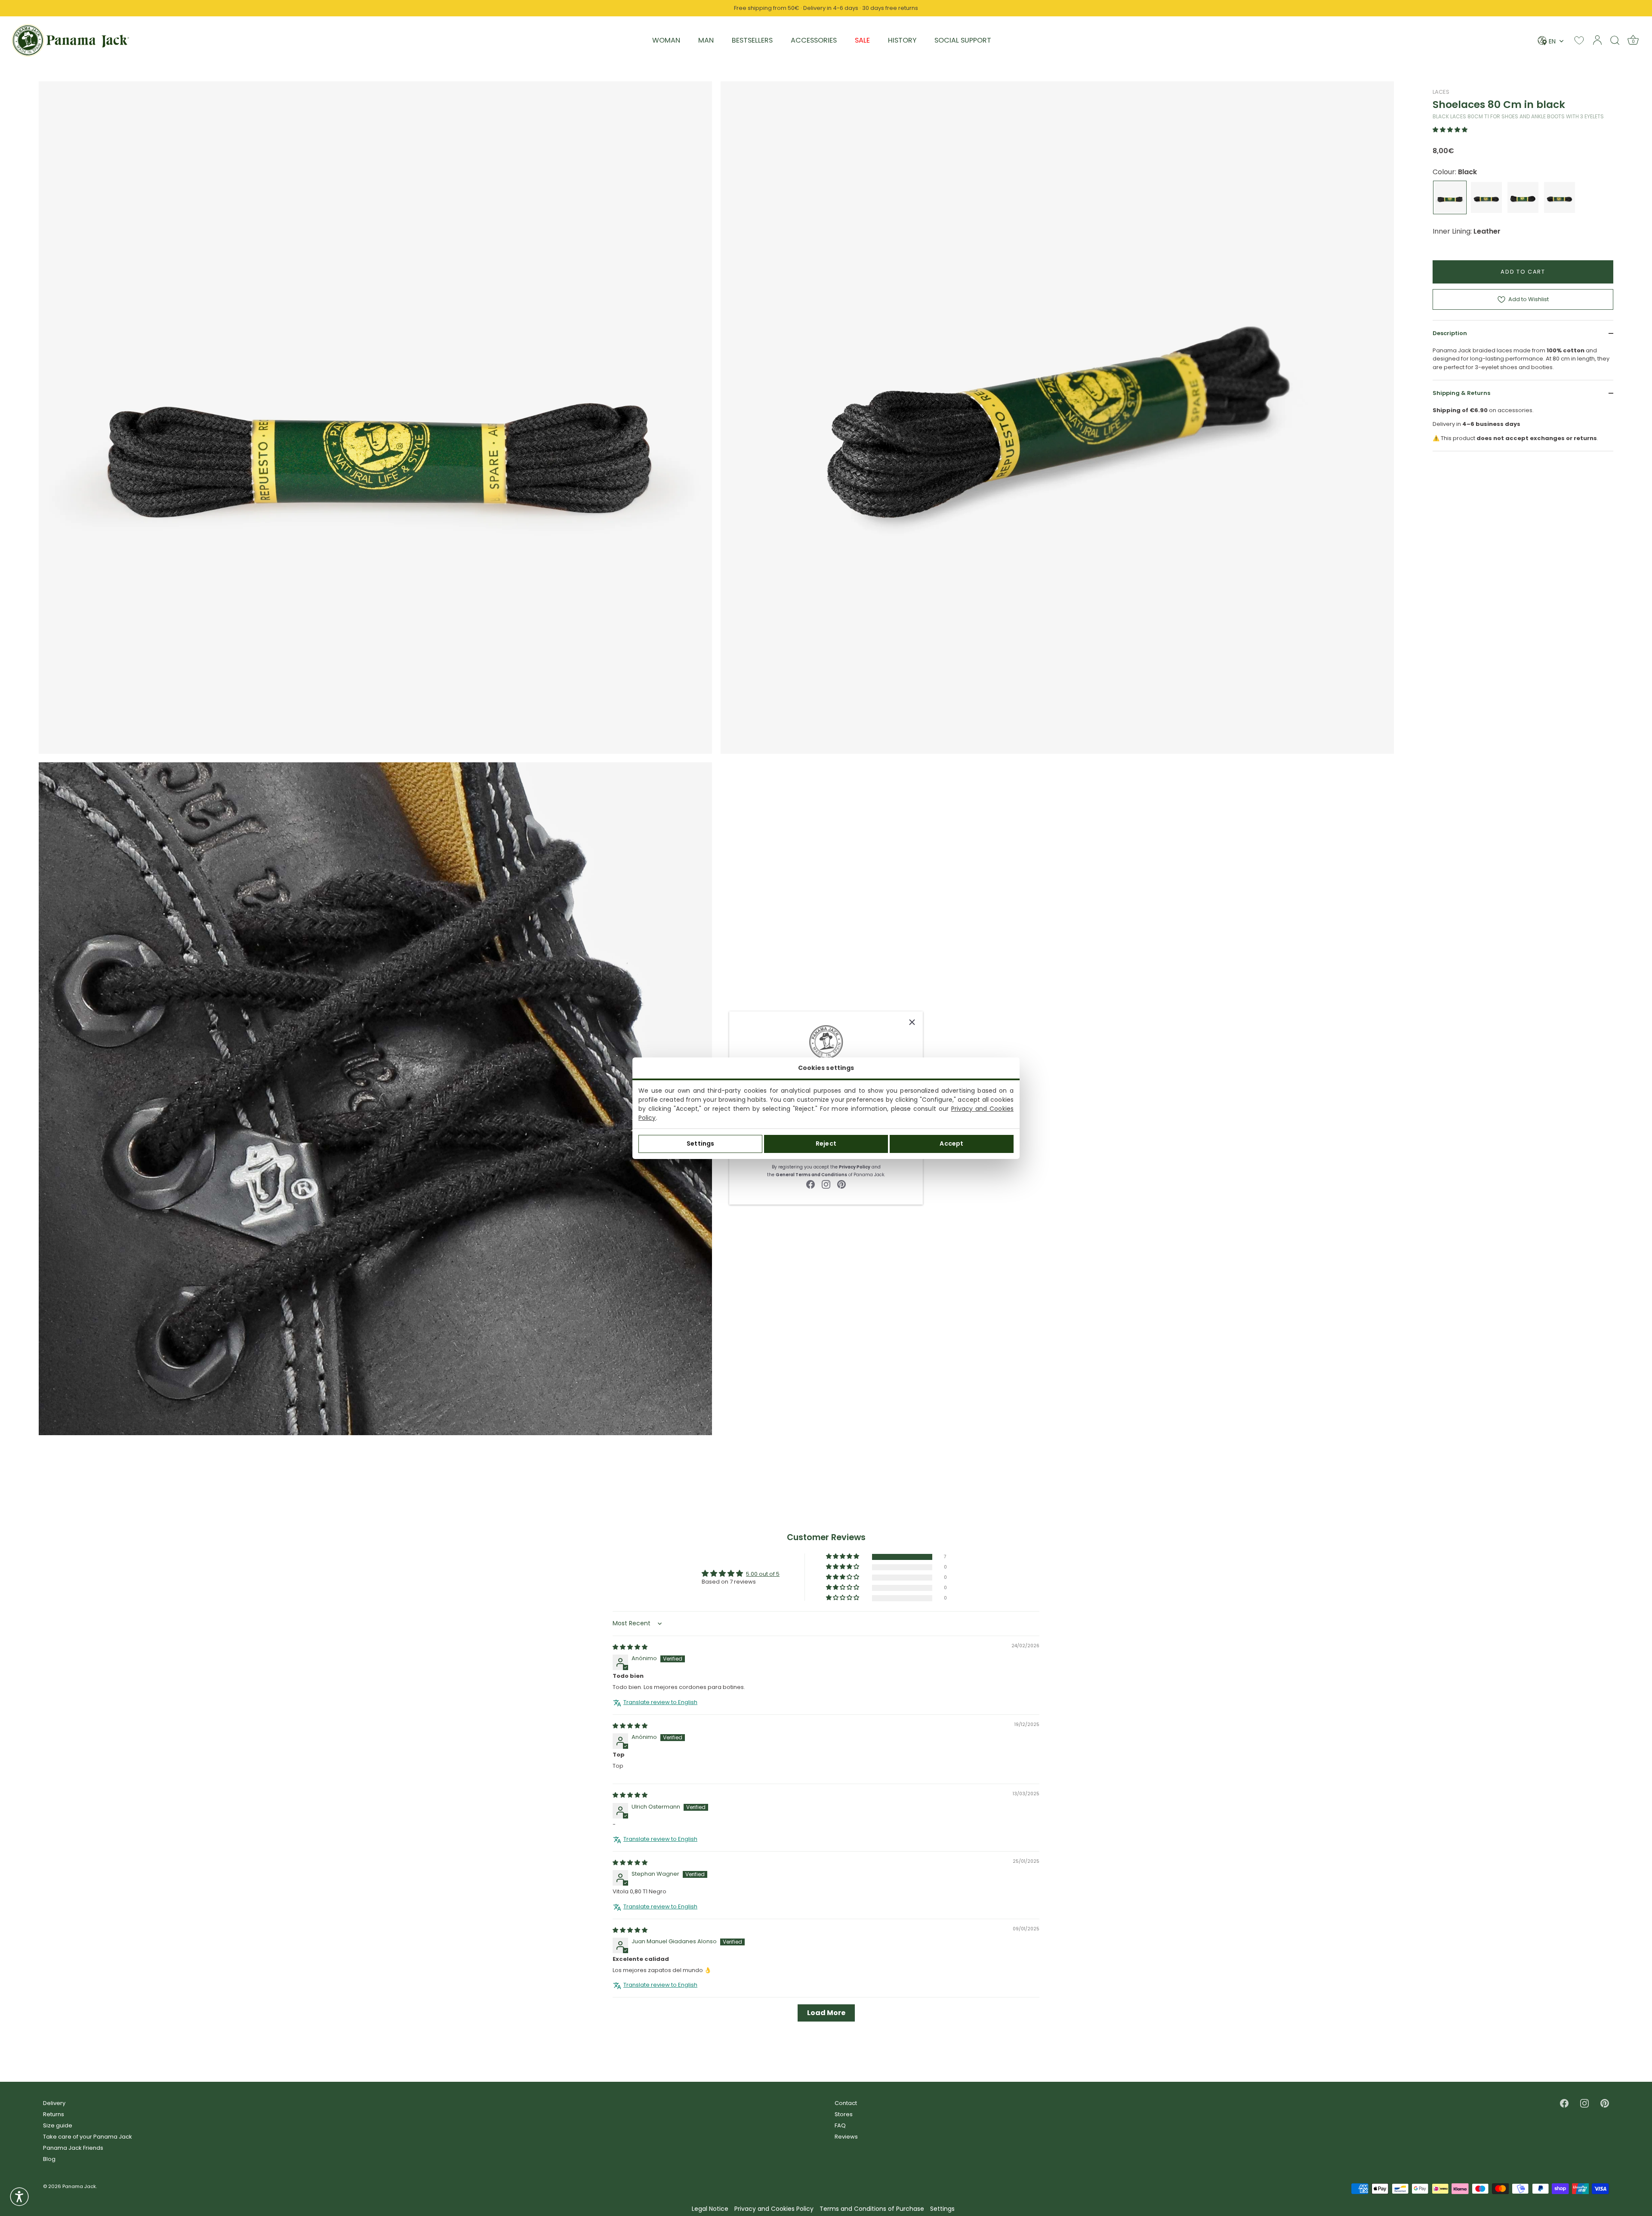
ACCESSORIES (814, 40)
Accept (951, 1143)
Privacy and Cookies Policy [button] (774, 2209)
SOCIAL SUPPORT (963, 40)
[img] (630, 1647)
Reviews (846, 2137)
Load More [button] (826, 2013)
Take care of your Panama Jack (88, 2137)
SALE (862, 40)
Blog (49, 2159)
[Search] (1615, 40)
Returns (54, 2114)
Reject (826, 1143)
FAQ (840, 2125)
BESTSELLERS (752, 40)
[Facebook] (811, 1184)
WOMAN (666, 40)
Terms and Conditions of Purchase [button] (872, 2209)
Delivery (54, 2103)
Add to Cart (1523, 272)
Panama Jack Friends (73, 2148)
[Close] (912, 1022)
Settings (700, 1143)
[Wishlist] (1579, 40)
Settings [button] (942, 2209)
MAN (706, 40)
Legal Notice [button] (710, 2209)
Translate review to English (660, 1702)
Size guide (58, 2125)
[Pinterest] (841, 1184)
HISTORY (902, 40)
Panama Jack (79, 2186)
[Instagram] (826, 1184)
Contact (846, 2103)
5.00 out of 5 (763, 1574)
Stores (844, 2114)
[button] (1450, 130)
